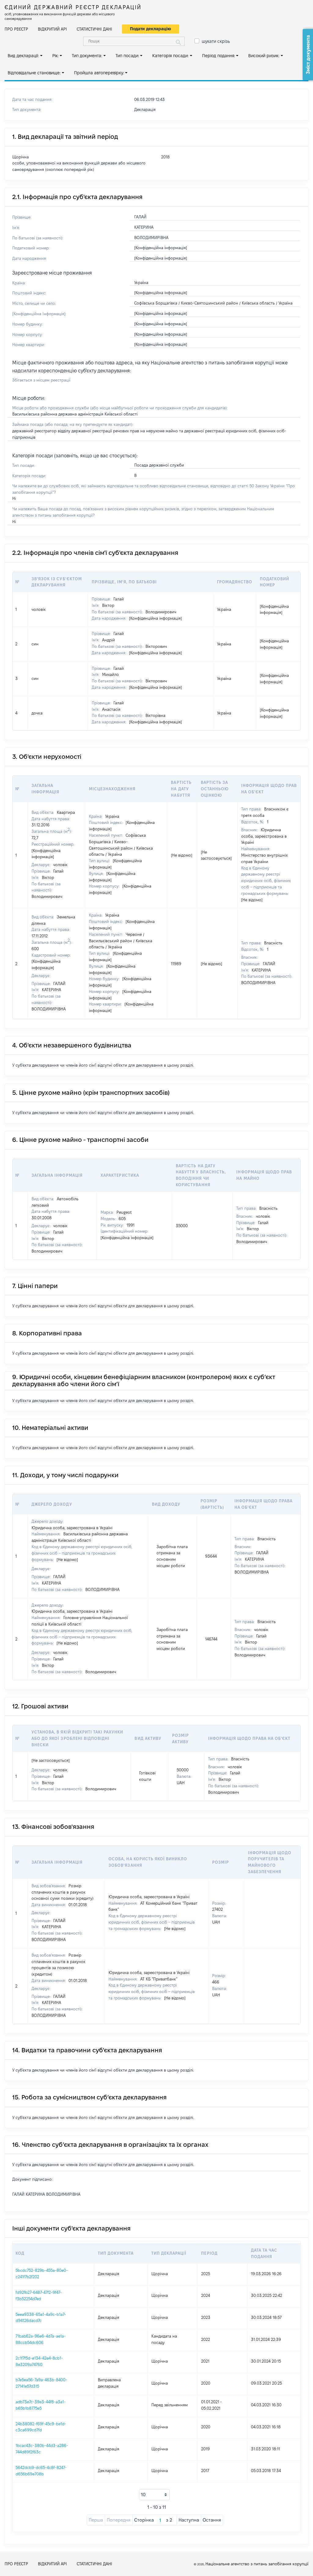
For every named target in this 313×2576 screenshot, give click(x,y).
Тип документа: (87, 56)
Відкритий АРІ (52, 29)
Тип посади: (127, 56)
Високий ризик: (264, 56)
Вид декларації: (23, 56)
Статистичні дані (94, 29)
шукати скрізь (216, 41)
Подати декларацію (151, 29)
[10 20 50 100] (154, 2495)
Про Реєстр (16, 29)
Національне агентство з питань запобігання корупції (257, 2564)
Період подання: (219, 56)
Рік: (55, 56)
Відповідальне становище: (34, 73)
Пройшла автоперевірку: (99, 73)
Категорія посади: (170, 56)
